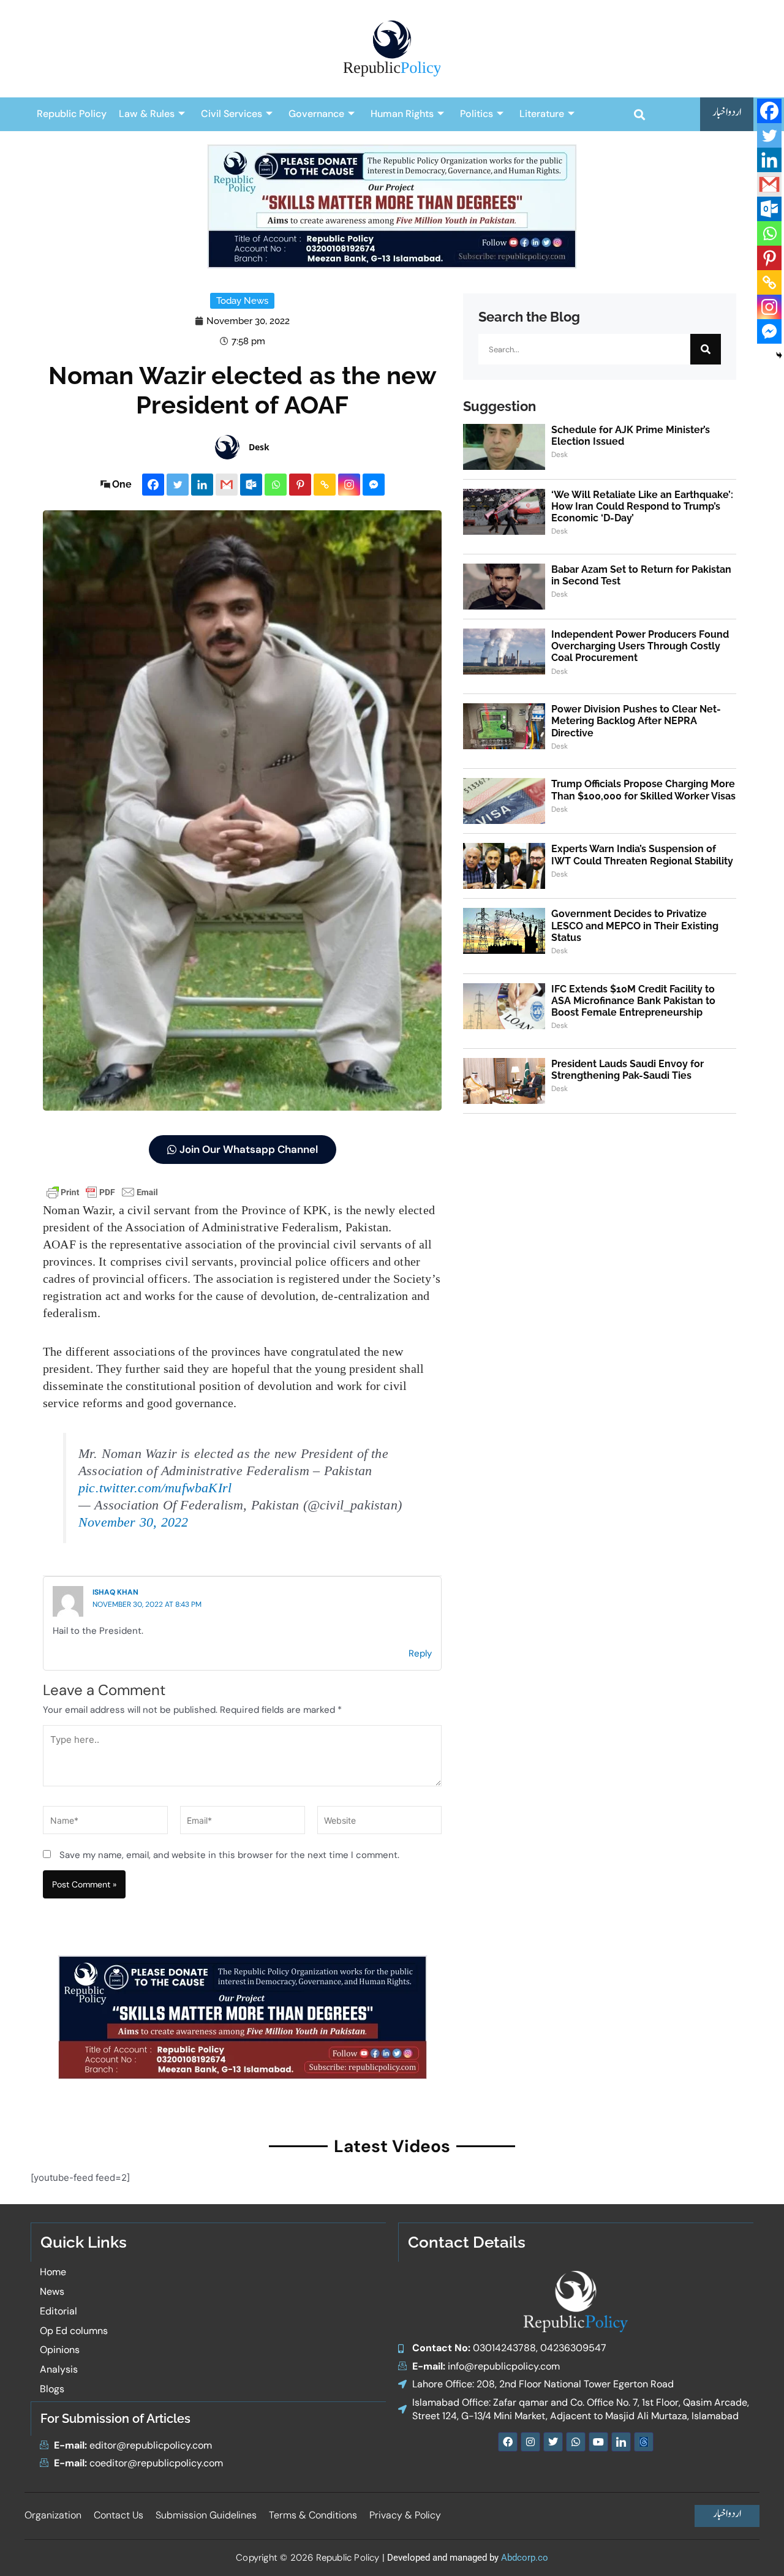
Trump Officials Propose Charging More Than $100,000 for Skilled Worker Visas (643, 790)
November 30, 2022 (133, 1522)
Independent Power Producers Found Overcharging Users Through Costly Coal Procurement (640, 646)
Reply (420, 1653)
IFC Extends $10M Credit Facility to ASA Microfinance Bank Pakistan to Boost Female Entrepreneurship (633, 1001)
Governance (316, 114)
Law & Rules (147, 114)
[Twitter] (178, 485)
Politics (477, 114)
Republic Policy (72, 114)
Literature (542, 114)
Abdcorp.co (525, 2558)
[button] (639, 114)
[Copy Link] (325, 485)
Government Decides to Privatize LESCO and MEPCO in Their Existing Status (635, 925)
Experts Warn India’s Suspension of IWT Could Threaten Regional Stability (642, 855)
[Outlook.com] (251, 485)
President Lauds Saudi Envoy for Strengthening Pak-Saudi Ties (628, 1070)
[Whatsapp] (276, 485)
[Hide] (779, 355)
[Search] (706, 349)
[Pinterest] (300, 485)
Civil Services (232, 114)
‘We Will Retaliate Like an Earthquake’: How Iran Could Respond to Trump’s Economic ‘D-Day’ (642, 506)
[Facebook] (153, 485)
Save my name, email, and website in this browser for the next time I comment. (229, 1855)
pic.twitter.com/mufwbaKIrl (155, 1488)
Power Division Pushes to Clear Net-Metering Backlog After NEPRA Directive (636, 721)
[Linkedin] (202, 485)
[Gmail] (227, 485)
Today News (242, 301)
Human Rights (402, 114)
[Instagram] (349, 485)
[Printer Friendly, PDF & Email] (102, 1191)
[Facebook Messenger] (374, 485)
